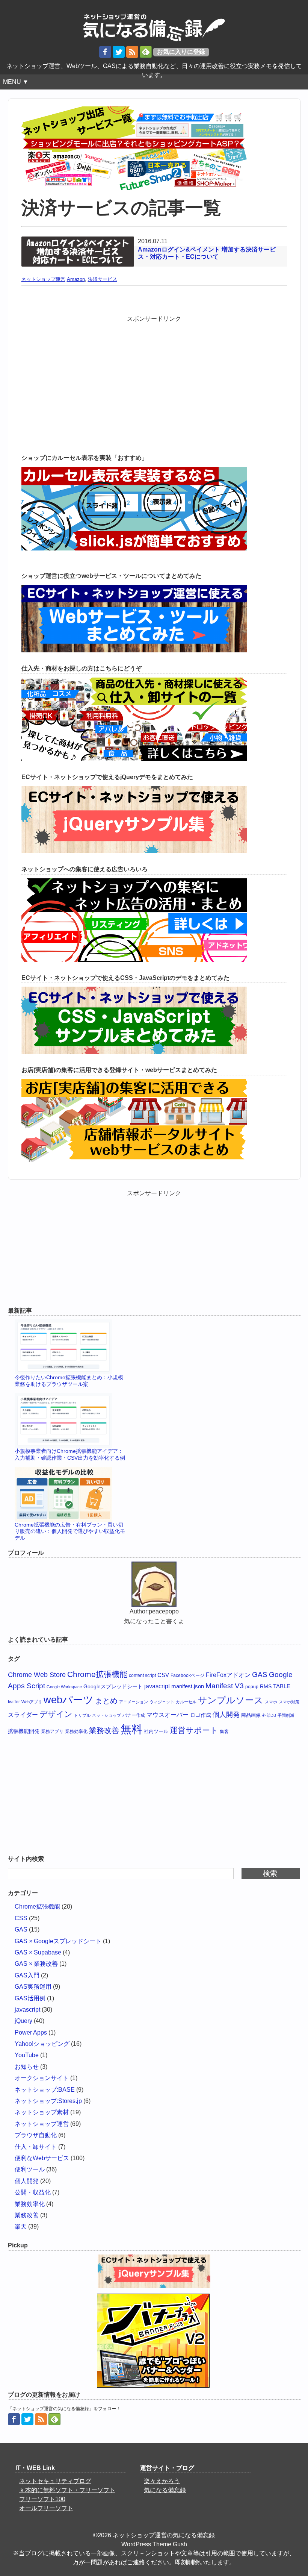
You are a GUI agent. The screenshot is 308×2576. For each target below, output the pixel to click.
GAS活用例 (30, 1998)
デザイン (56, 1714)
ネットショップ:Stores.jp (48, 2101)
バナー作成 (134, 1715)
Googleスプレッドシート (113, 1686)
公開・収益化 (33, 2192)
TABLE (282, 1686)
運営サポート (194, 1730)
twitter (14, 1702)
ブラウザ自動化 (36, 2135)
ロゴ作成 (201, 1715)
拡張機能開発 (24, 1731)
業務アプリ (52, 1731)
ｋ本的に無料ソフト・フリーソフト (67, 2490)
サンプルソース (231, 1700)
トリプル (82, 1715)
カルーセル (186, 1702)
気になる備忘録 (165, 2490)
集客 (224, 1731)
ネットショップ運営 (43, 279)
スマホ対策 (289, 1702)
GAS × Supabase (38, 1952)
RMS (266, 1686)
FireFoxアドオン (228, 1675)
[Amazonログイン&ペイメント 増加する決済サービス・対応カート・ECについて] (78, 241)
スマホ (271, 1702)
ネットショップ (106, 1715)
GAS (260, 1675)
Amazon (76, 279)
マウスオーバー (168, 1715)
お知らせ (27, 2067)
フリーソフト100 (42, 2499)
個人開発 (226, 1715)
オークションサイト (42, 2078)
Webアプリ (32, 1702)
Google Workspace (64, 1687)
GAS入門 (27, 1975)
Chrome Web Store (37, 1675)
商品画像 (251, 1715)
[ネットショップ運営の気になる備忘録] (154, 24)
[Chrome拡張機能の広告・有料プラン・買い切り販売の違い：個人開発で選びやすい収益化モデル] (71, 1494)
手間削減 (286, 1715)
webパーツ (69, 1700)
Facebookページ (187, 1675)
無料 (131, 1729)
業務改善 (104, 1730)
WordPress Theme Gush (154, 2544)
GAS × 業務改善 (36, 1964)
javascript (157, 1686)
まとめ (106, 1701)
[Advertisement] (154, 376)
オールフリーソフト (46, 2508)
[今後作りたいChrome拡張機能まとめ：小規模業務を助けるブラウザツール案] (71, 1347)
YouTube (27, 2055)
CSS (21, 1918)
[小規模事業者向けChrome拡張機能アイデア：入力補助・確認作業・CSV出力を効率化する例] (71, 1421)
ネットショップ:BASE (45, 2090)
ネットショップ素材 (42, 2112)
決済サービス (103, 279)
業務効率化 (76, 1731)
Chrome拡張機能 (97, 1674)
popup (252, 1687)
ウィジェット (162, 1702)
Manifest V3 (225, 1686)
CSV (163, 1675)
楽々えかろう (162, 2481)
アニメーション (134, 1702)
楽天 (21, 2227)
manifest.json (188, 1686)
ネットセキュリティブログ (55, 2481)
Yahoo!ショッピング (42, 2044)
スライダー (23, 1715)
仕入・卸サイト (36, 2147)
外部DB (269, 1715)
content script (142, 1675)
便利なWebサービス (42, 2158)
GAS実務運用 (33, 1987)
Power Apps (31, 2032)
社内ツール (156, 1731)
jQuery (23, 2021)
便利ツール (30, 2169)
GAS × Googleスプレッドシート (58, 1941)
